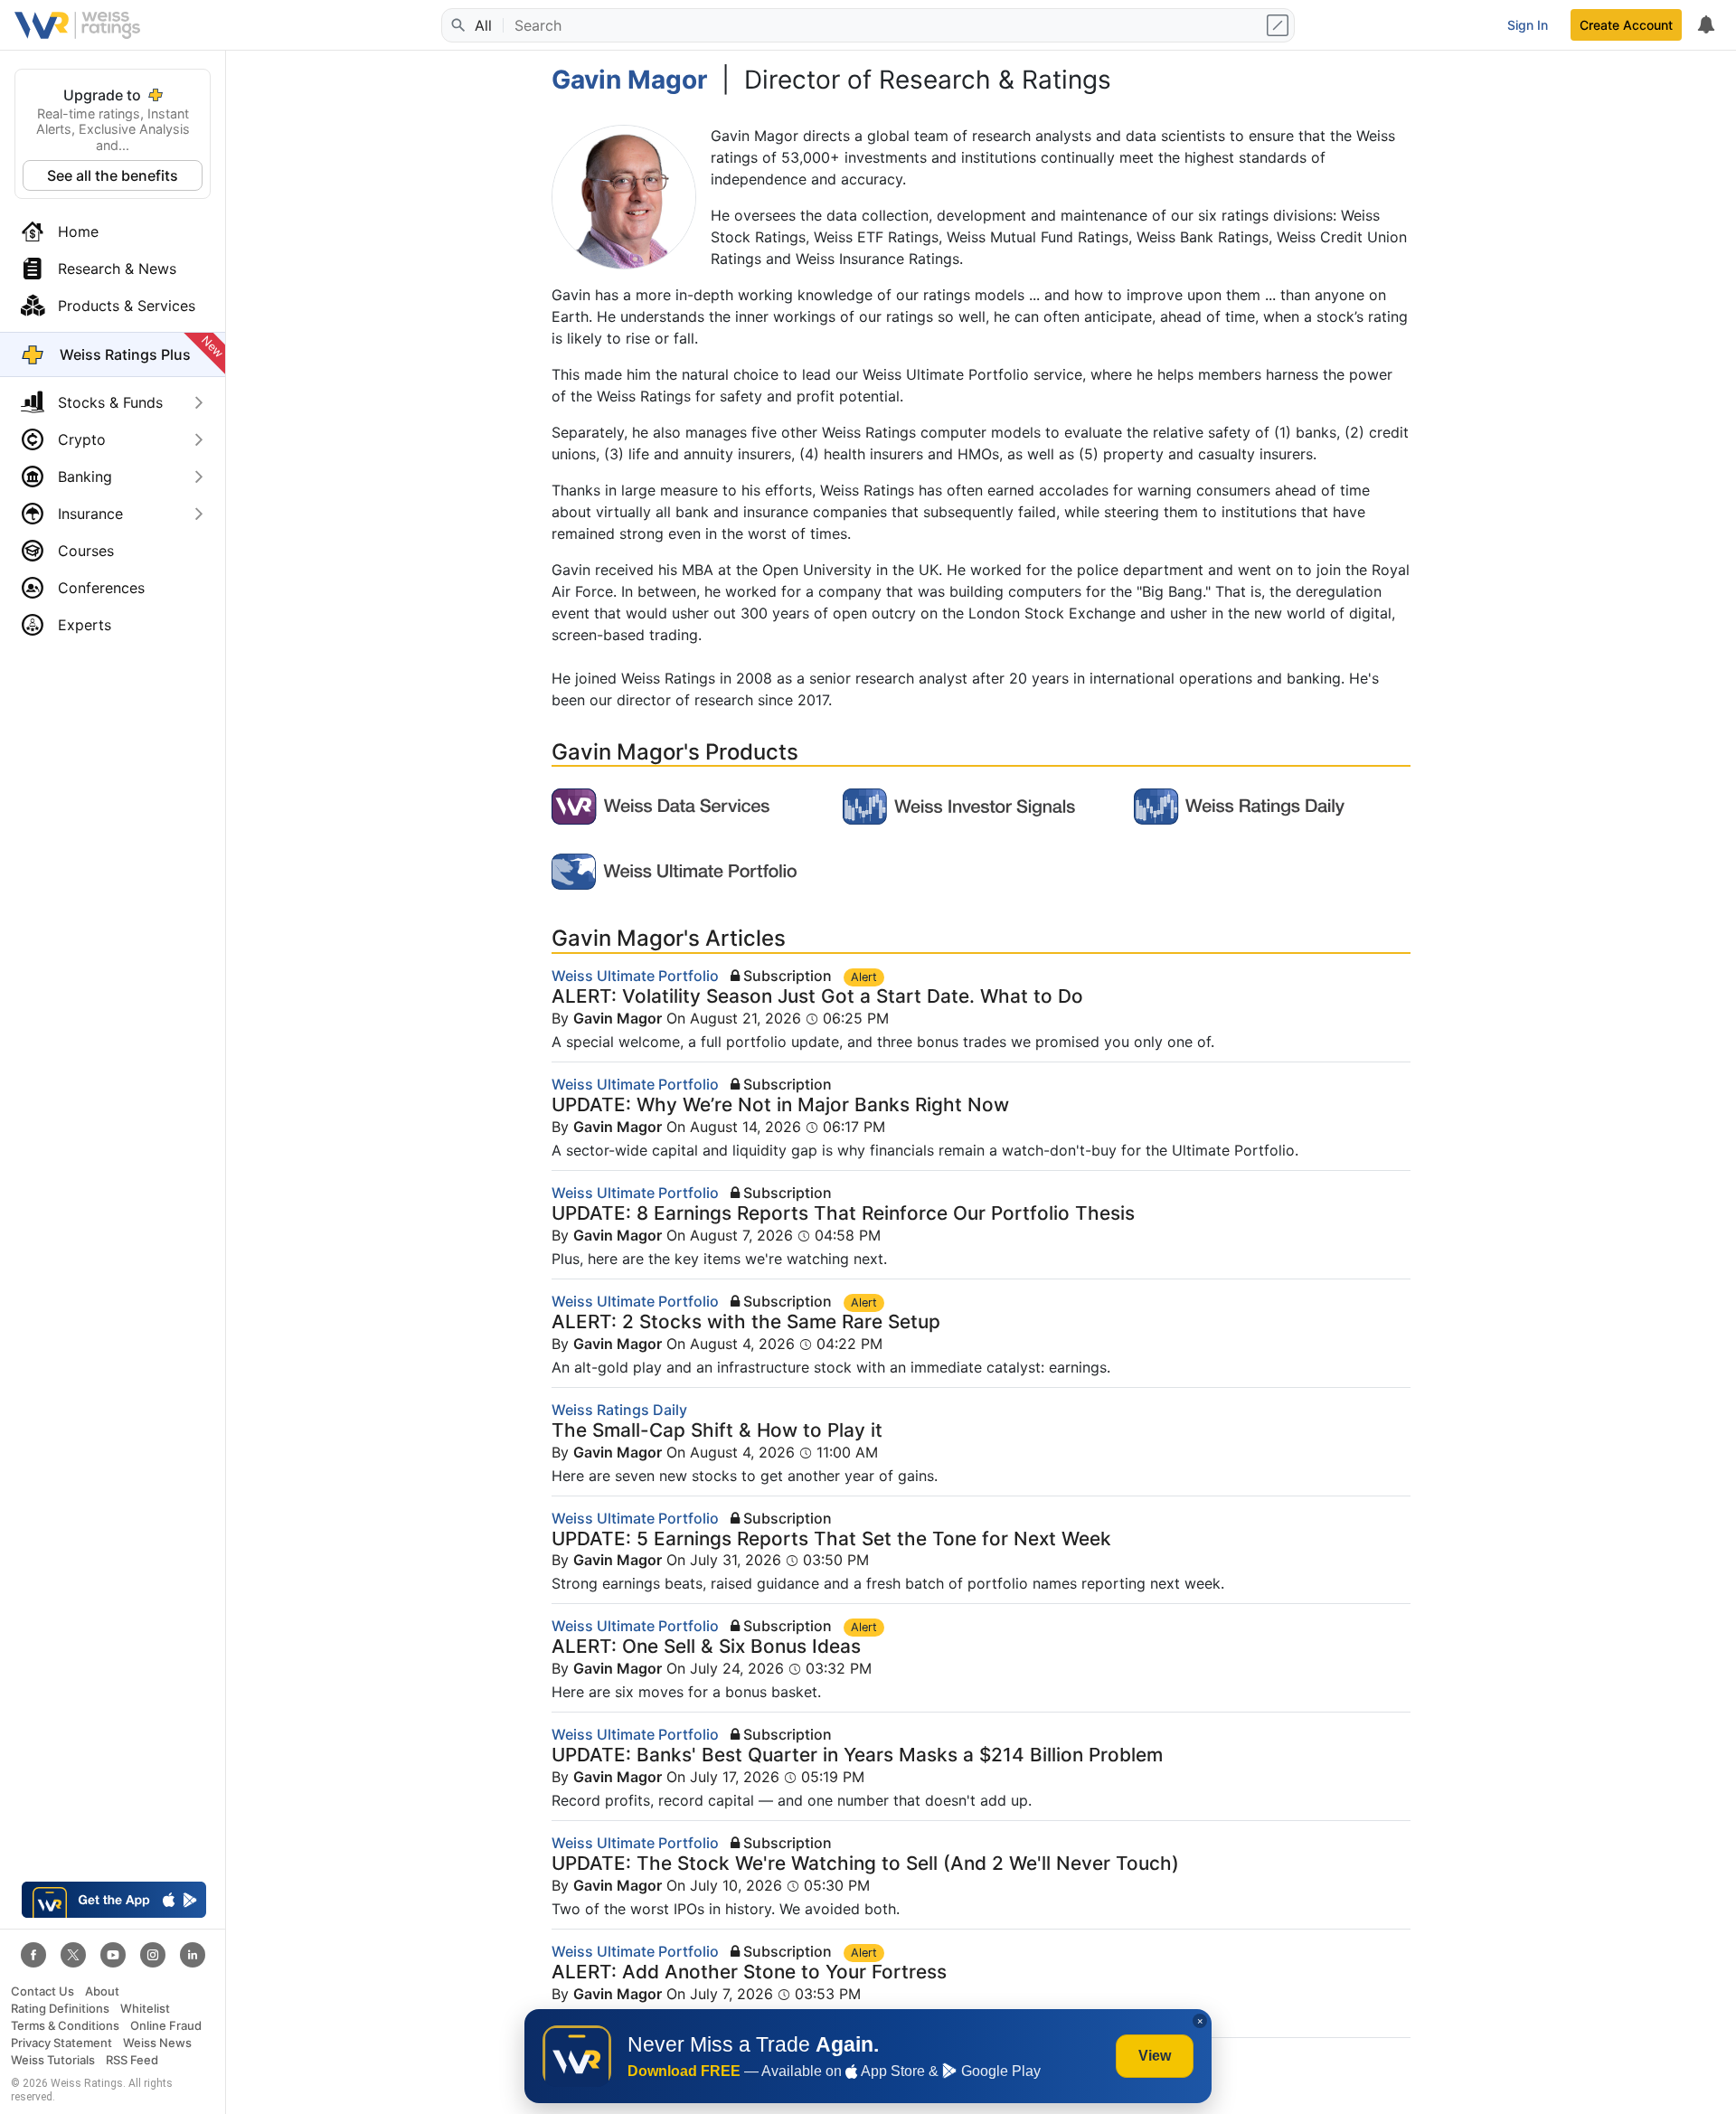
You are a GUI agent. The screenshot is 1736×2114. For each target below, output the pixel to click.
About (102, 1991)
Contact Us (42, 1991)
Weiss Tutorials (53, 2060)
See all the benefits (113, 175)
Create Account (1626, 25)
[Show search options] (1279, 25)
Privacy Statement (61, 2043)
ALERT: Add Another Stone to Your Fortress (749, 1972)
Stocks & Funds (110, 402)
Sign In (1528, 25)
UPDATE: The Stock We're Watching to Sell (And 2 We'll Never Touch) (865, 1863)
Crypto (82, 439)
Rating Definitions (60, 2009)
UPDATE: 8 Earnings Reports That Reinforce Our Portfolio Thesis (843, 1213)
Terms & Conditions (65, 2026)
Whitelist (145, 2009)
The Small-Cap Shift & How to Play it (717, 1430)
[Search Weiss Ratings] (457, 25)
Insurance (90, 514)
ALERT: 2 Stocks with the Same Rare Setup (746, 1321)
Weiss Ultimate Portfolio (635, 976)
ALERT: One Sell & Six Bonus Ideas (706, 1646)
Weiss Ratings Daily (619, 1410)
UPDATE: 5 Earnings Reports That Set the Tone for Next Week (831, 1538)
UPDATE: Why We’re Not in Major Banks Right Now (780, 1104)
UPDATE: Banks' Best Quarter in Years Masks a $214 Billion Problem (857, 1755)
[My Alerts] (1705, 25)
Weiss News (157, 2043)
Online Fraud (166, 2026)
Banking (85, 477)
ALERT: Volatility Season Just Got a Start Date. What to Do (817, 996)
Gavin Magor (618, 1018)
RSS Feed (132, 2060)
